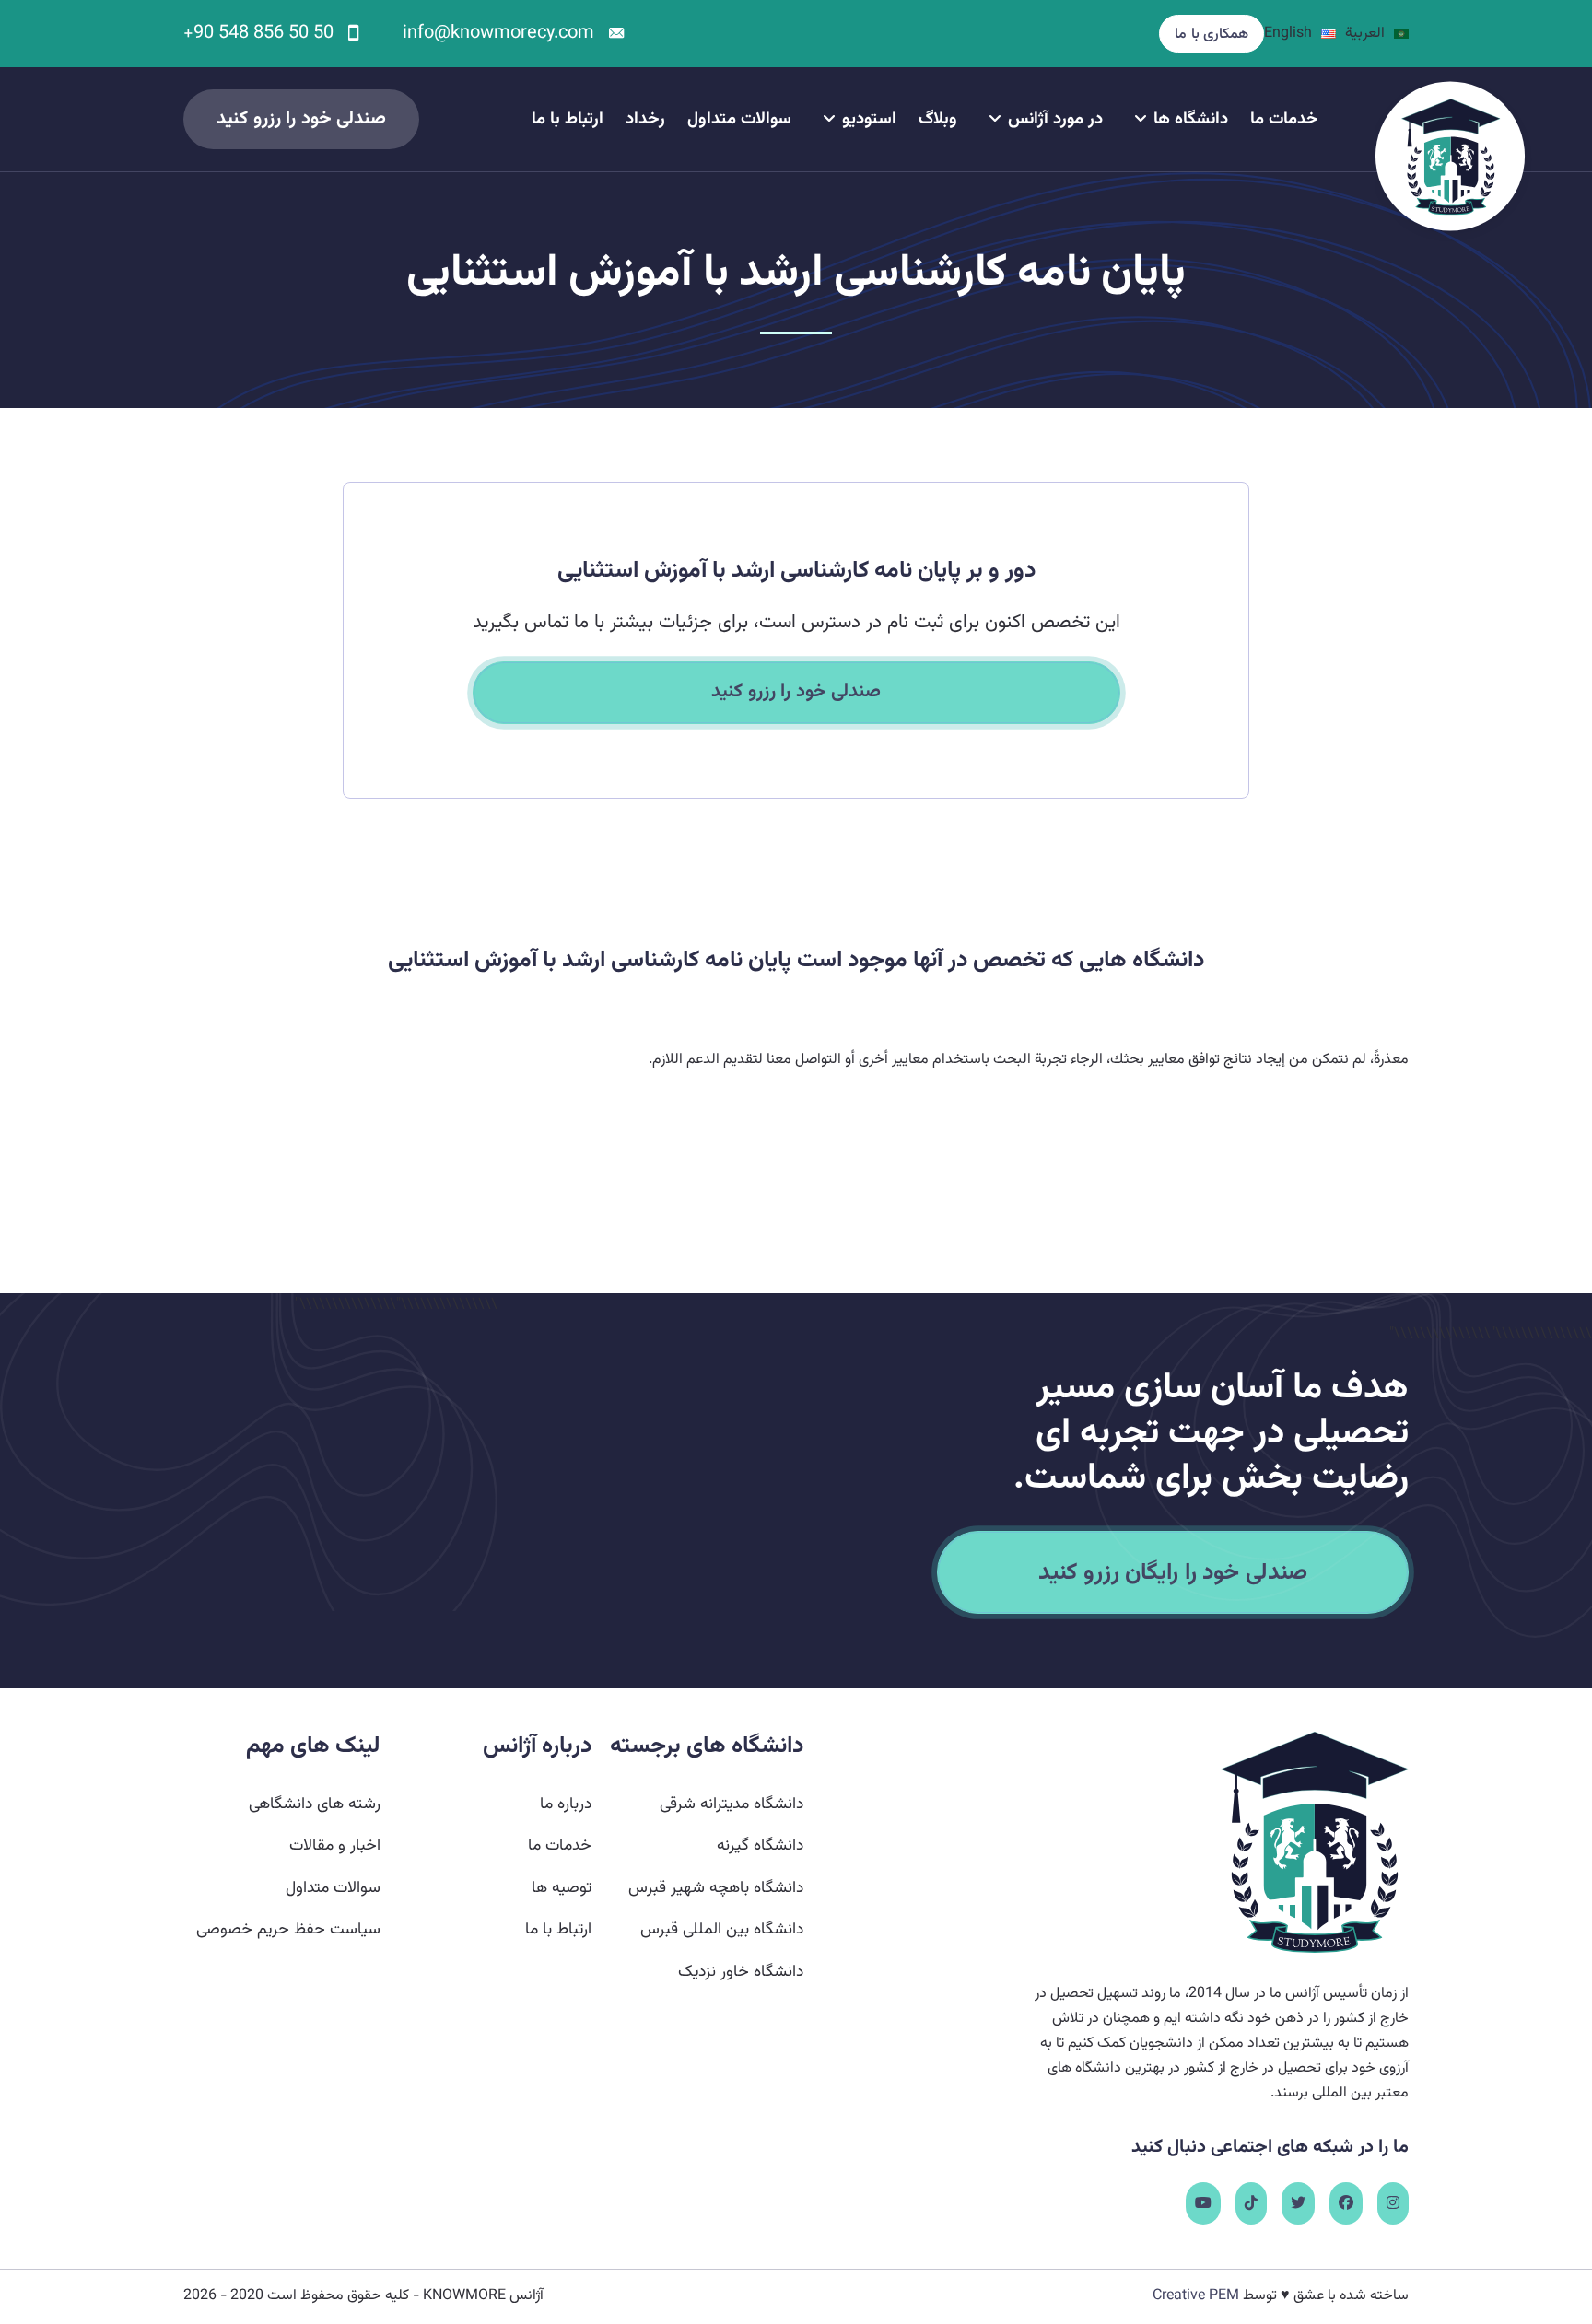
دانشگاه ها (1191, 120)
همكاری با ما (1212, 35)
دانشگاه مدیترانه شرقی (732, 1804)
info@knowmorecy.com (498, 33)
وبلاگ (938, 120)
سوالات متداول (739, 120)
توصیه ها (562, 1888)
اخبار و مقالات (335, 1845)
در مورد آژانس (1055, 120)
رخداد (645, 120)
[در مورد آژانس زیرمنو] (995, 119)
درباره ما (566, 1804)
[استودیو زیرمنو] (829, 119)
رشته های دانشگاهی (315, 1804)
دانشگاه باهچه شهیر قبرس (716, 1888)
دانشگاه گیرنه (760, 1845)
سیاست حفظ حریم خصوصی (288, 1929)
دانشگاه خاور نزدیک (741, 1972)
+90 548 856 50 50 (258, 33)
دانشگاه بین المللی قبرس (722, 1929)
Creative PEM (1196, 2296)
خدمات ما (1284, 120)
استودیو (869, 120)
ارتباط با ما (568, 120)
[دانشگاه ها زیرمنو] (1141, 119)
